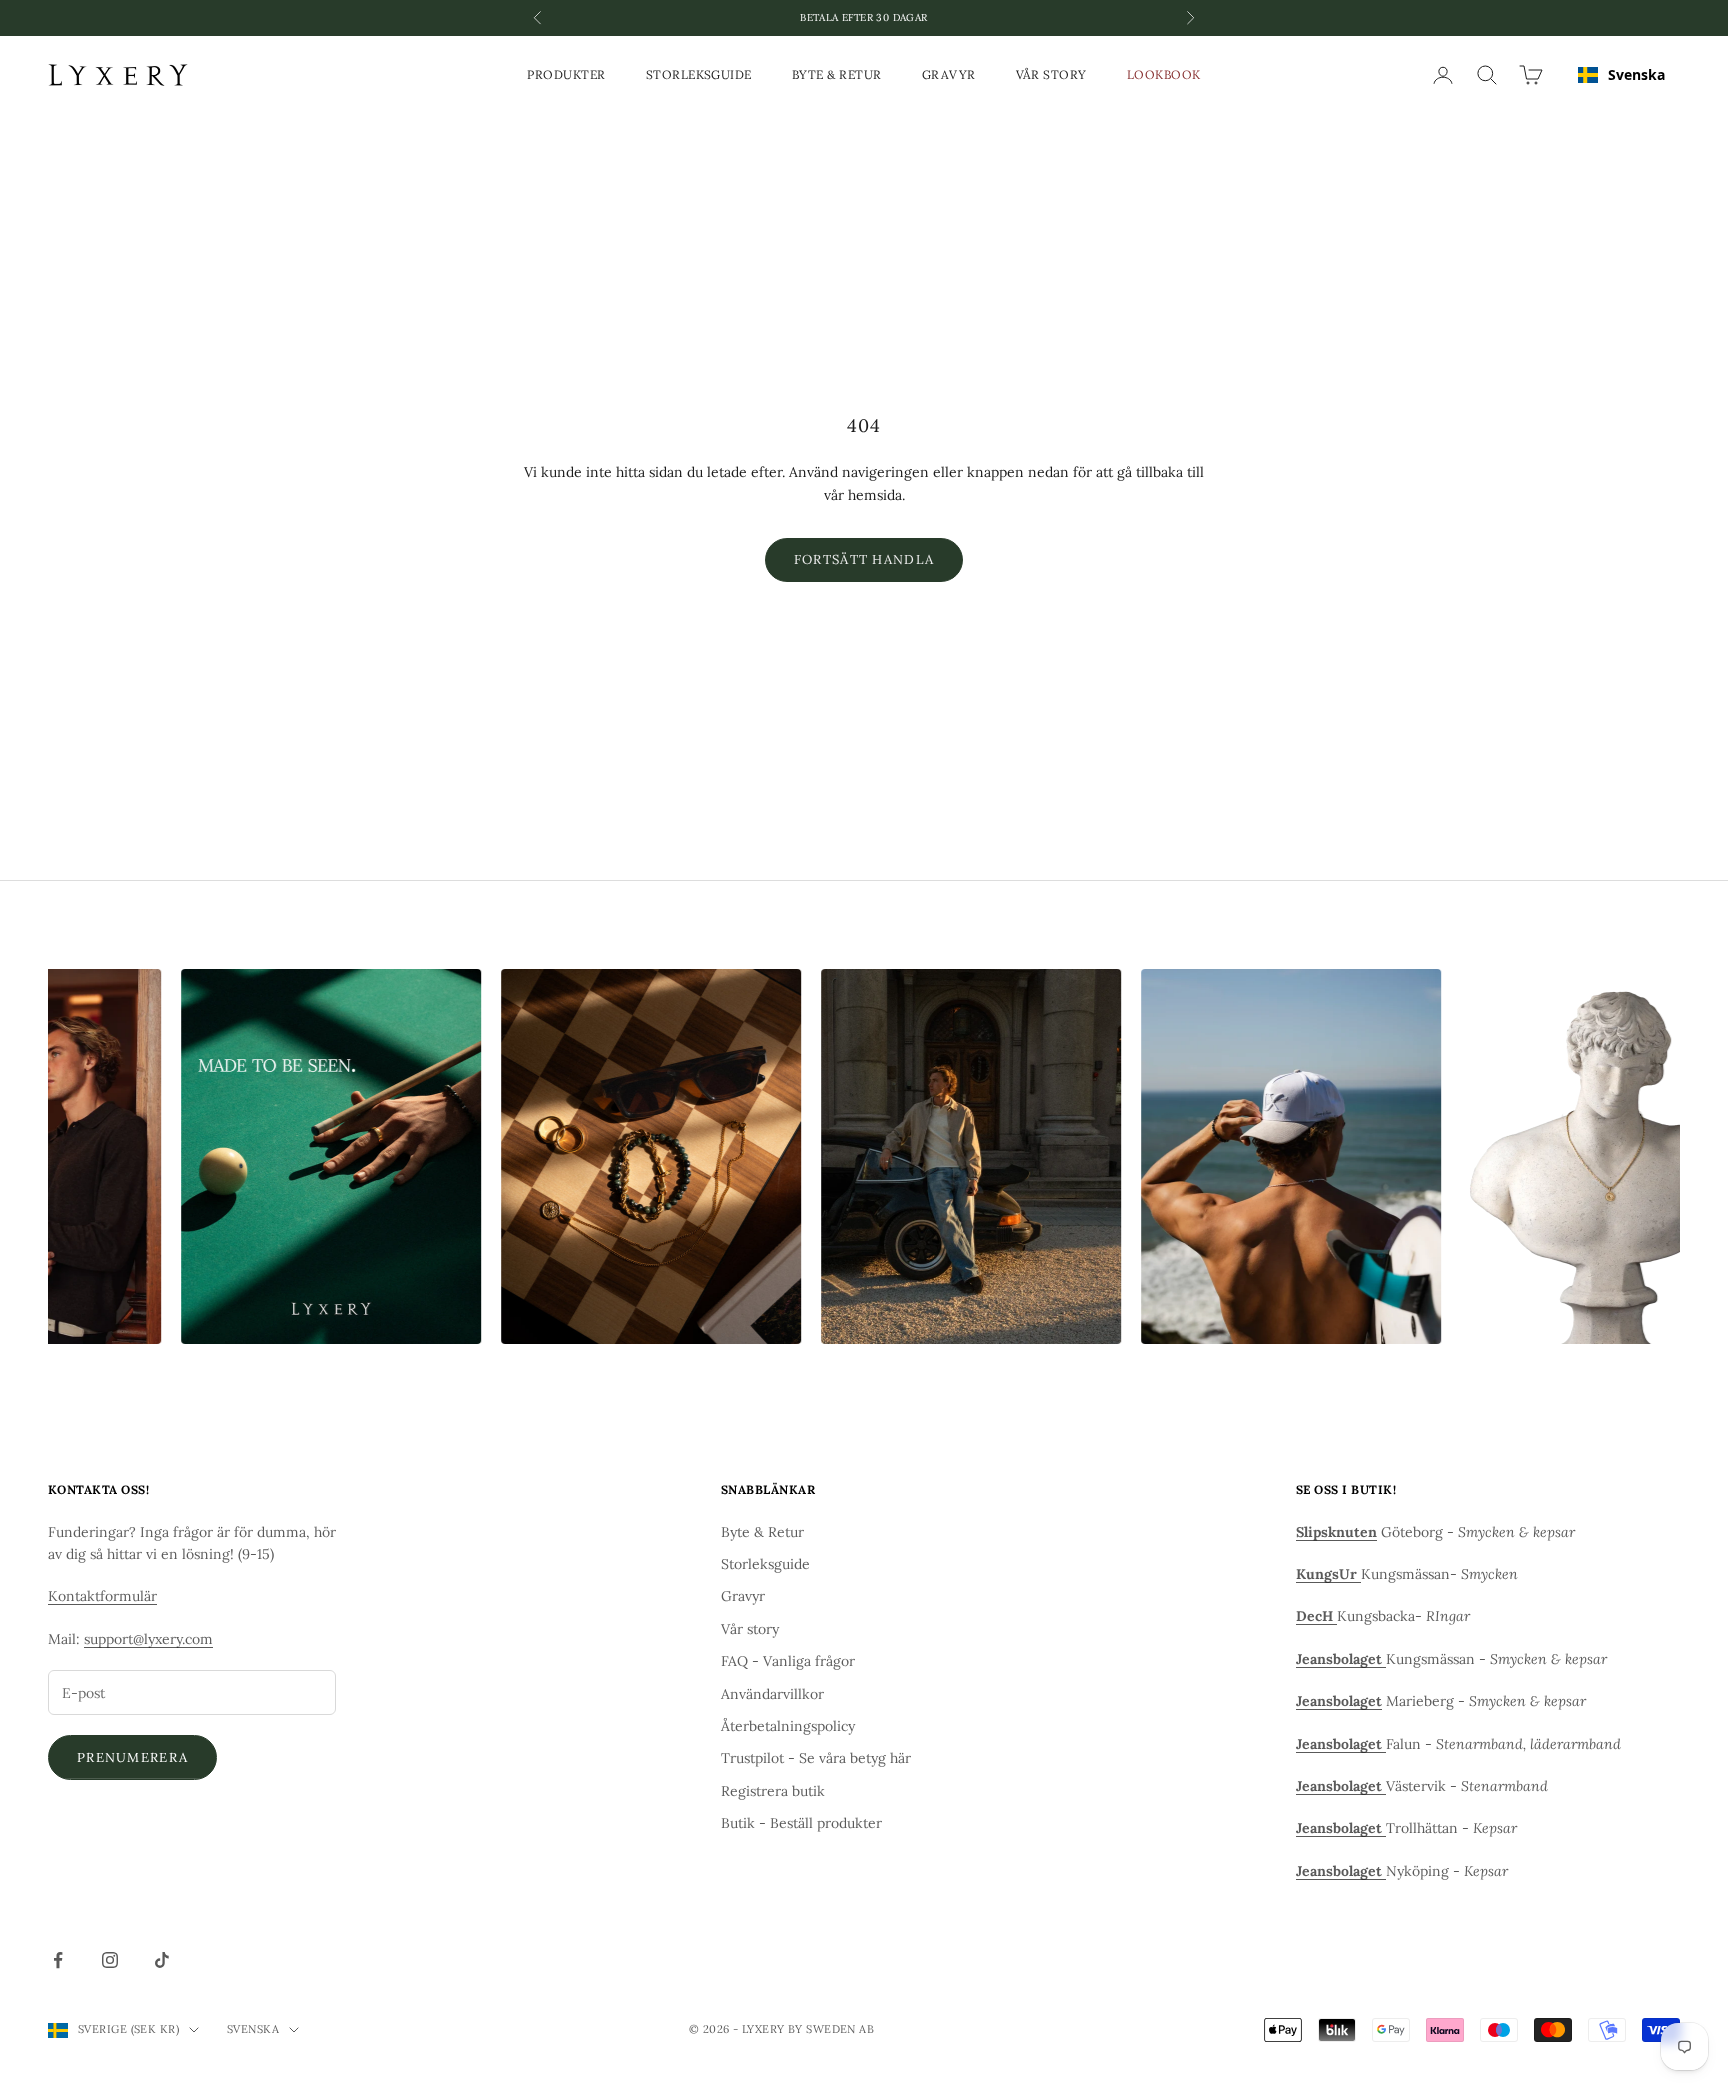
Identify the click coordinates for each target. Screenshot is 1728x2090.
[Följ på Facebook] (58, 1960)
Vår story (1051, 74)
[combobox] (1621, 75)
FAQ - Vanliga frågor (788, 1661)
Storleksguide (699, 74)
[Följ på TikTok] (162, 1960)
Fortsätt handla (864, 559)
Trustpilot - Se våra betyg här (816, 1758)
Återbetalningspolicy (788, 1726)
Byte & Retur (837, 74)
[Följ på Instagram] (110, 1960)
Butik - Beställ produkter (801, 1823)
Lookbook (1164, 74)
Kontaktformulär (102, 1596)
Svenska (1636, 74)
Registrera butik (773, 1791)
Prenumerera (132, 1757)
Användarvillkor (772, 1694)
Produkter (566, 74)
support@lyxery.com (148, 1639)
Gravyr (949, 74)
